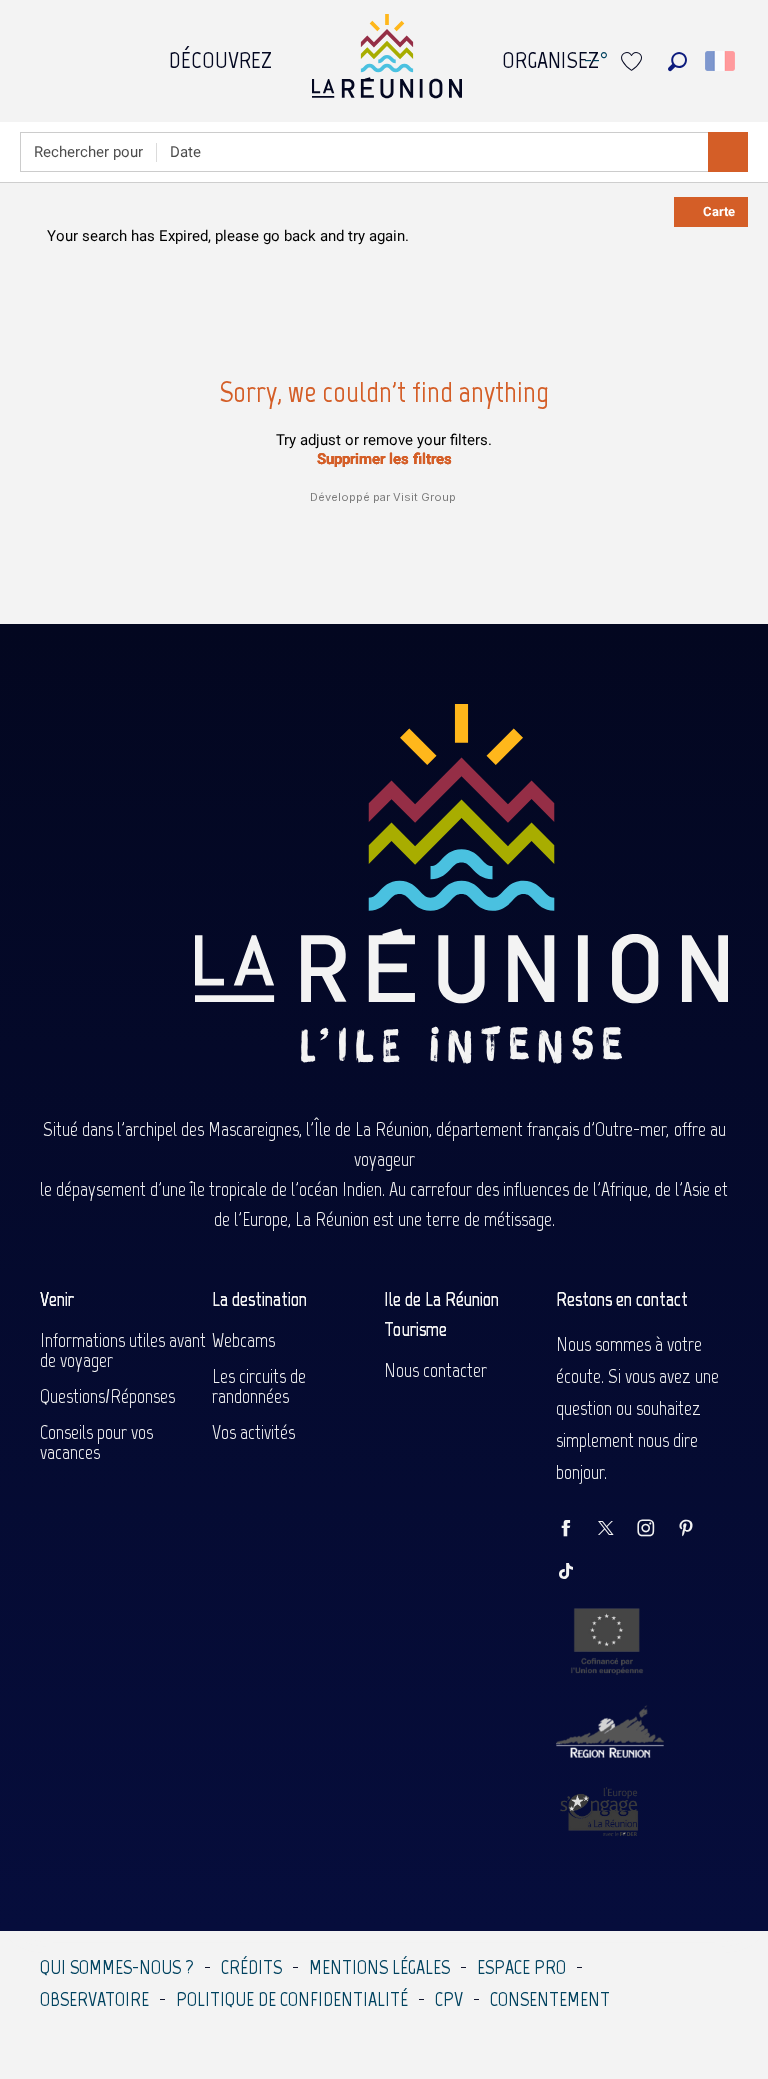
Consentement (550, 1999)
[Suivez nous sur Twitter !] (616, 1529)
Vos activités (253, 1432)
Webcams (243, 1340)
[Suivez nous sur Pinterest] (696, 1529)
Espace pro (521, 1967)
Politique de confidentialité (292, 1999)
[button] (677, 61)
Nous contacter (435, 1370)
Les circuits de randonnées (259, 1386)
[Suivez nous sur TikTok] (576, 1572)
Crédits (251, 1967)
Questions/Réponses (107, 1396)
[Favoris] (634, 61)
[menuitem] (220, 55)
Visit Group (424, 497)
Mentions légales (379, 1967)
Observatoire (94, 1999)
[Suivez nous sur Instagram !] (656, 1529)
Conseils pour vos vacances (96, 1442)
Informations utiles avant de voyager (123, 1350)
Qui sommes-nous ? (117, 1967)
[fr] (721, 61)
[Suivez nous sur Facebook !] (576, 1529)
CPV (449, 1999)
